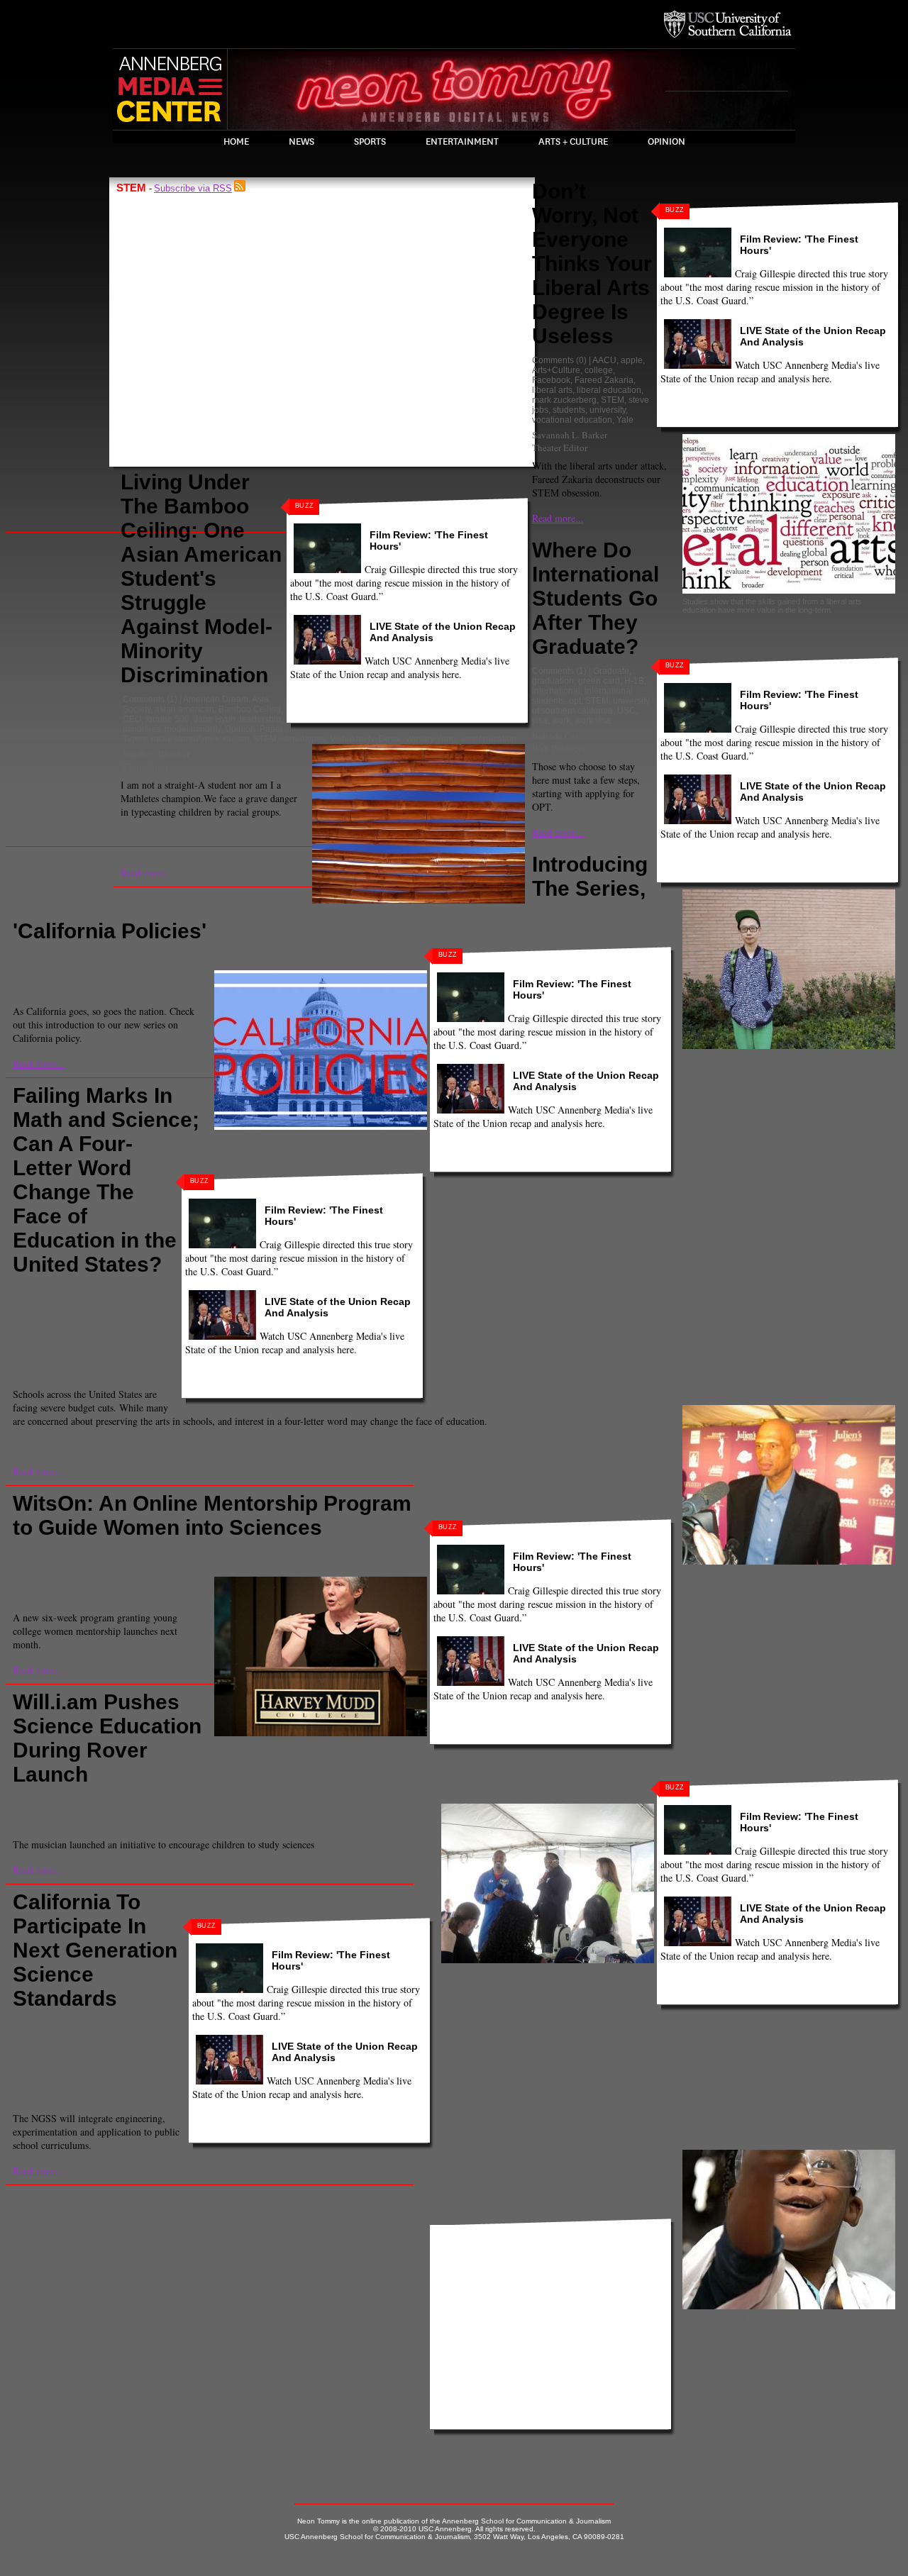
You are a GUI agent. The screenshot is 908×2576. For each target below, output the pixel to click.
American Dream (216, 699)
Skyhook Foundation (113, 1328)
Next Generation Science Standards (88, 2048)
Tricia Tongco (41, 1587)
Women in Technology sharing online (118, 1572)
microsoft (195, 1562)
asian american (184, 709)
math (164, 1562)
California (95, 955)
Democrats (277, 955)
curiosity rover (236, 1799)
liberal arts (552, 390)
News (301, 142)
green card (599, 681)
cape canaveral (175, 1799)
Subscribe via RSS (193, 188)
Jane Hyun (215, 719)
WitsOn (29, 1572)
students (569, 410)
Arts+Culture (556, 370)
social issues (185, 965)
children (31, 1299)
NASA (330, 1799)
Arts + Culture (573, 142)
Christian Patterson (51, 980)
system (470, 1799)
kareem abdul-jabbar (90, 1299)
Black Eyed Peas (109, 1799)
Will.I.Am (504, 1799)
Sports (370, 142)
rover (356, 1799)
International (556, 691)
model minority (193, 729)
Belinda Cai (555, 735)
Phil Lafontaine (74, 2063)
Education (322, 955)
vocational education (572, 420)
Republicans (132, 965)
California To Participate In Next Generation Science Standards (95, 1950)
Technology (37, 1348)
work (561, 721)
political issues (43, 965)
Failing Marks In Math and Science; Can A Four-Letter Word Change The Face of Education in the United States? (106, 1180)
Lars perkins (290, 1799)
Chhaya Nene (41, 1363)
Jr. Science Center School (89, 2043)
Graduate (611, 671)
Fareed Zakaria (604, 380)
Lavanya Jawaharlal (101, 1309)
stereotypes (303, 739)
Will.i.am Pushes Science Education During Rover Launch (107, 1738)
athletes (96, 1289)
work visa (593, 721)
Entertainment (462, 142)
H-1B (634, 681)
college (599, 370)
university (608, 410)
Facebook (551, 380)
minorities (142, 729)
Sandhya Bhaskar (156, 754)
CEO (132, 719)
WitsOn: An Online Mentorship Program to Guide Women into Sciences (212, 1515)
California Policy (221, 955)
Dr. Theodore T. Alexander (108, 2033)
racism (236, 739)
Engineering (205, 1552)
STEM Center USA (107, 1338)
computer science (143, 1552)
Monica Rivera (44, 1814)
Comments (144, 699)
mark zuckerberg (564, 400)
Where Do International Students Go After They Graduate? (596, 598)
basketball (135, 1289)
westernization (488, 739)
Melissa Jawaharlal (52, 1318)
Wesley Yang (431, 739)
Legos (156, 1309)
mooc (228, 1562)
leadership (260, 719)
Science (319, 1562)
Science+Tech (42, 1328)
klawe (384, 1552)
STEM (265, 739)
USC (626, 711)
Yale (625, 420)
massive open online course (96, 1562)
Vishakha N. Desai (366, 739)
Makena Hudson (46, 2087)
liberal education (609, 390)
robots (144, 1318)
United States (268, 965)
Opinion (666, 142)
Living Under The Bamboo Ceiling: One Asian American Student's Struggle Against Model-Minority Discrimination (201, 578)
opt (575, 701)
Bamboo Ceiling (250, 709)
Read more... (146, 873)
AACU (604, 360)
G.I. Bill (359, 955)
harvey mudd (258, 1552)
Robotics (111, 1318)
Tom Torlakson (43, 2072)
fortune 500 (167, 719)
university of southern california (591, 706)
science (284, 1562)
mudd (254, 1562)
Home (236, 142)
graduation (553, 681)
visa (540, 721)
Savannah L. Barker (570, 435)
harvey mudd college (328, 1552)
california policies (151, 955)
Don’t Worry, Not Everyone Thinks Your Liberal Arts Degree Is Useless (592, 263)
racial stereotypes (185, 739)
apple (632, 360)
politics (89, 965)
